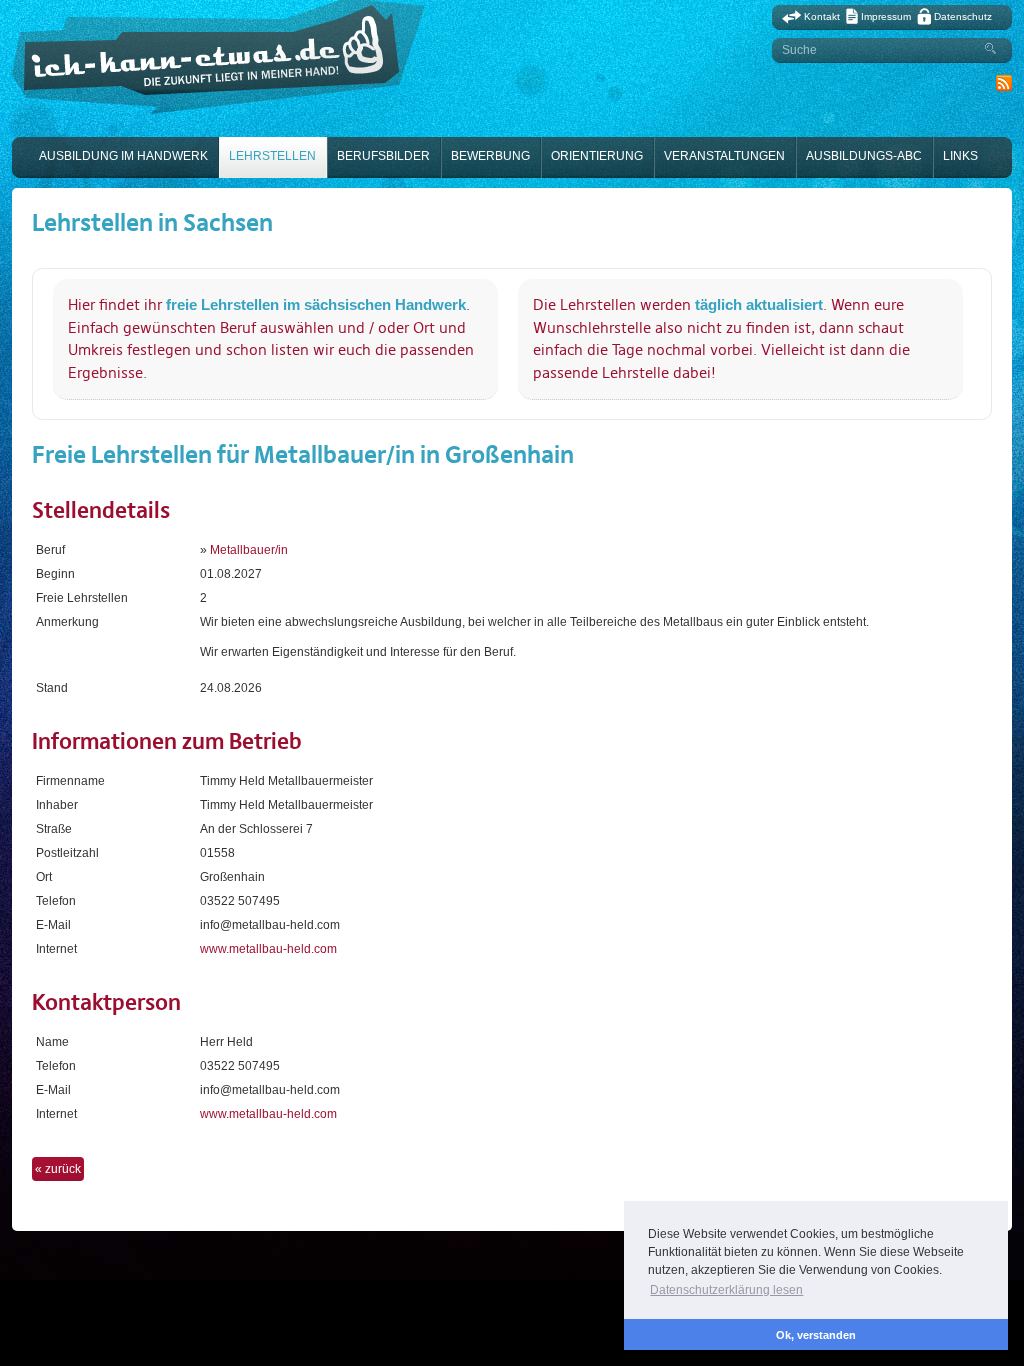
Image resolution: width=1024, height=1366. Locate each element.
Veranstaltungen (724, 156)
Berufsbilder (383, 156)
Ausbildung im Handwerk (123, 156)
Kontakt (822, 16)
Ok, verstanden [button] (816, 1335)
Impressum (886, 16)
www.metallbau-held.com (268, 949)
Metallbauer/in (249, 550)
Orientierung (597, 156)
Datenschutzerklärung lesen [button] (726, 1290)
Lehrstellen (272, 156)
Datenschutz (963, 16)
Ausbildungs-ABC (864, 156)
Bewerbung (490, 156)
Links (960, 156)
